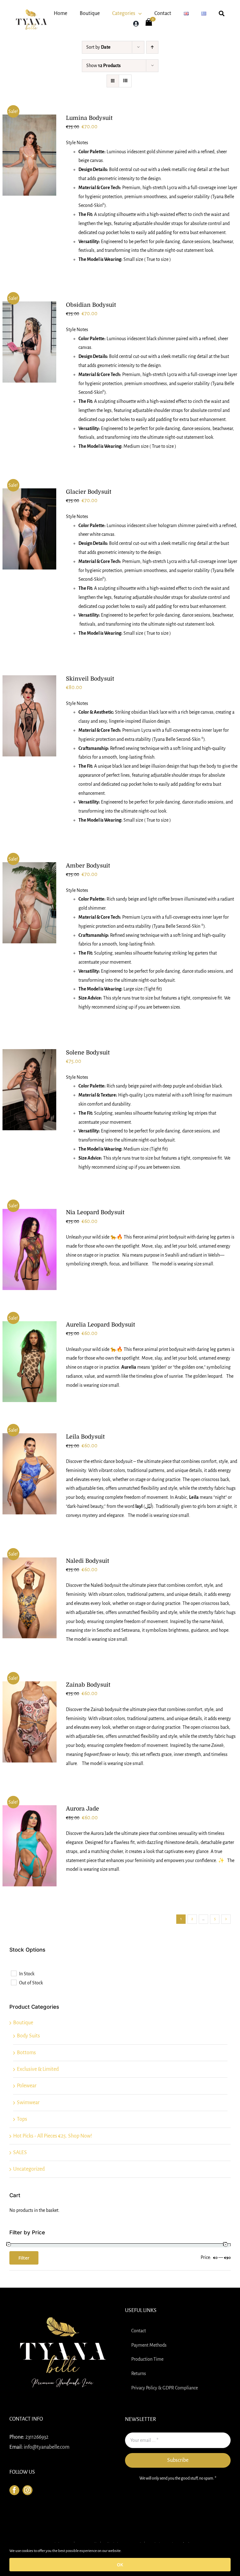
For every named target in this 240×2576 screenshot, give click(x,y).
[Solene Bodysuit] (30, 1090)
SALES (20, 2153)
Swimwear (28, 2103)
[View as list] (125, 81)
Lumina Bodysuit (89, 118)
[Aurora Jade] (30, 1846)
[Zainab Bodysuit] (30, 1722)
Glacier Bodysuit (89, 492)
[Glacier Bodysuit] (30, 529)
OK (120, 2565)
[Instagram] (27, 2490)
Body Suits (28, 2036)
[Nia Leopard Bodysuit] (30, 1249)
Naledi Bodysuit (87, 1561)
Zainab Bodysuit (88, 1685)
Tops (22, 2119)
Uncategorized (29, 2169)
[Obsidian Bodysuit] (30, 342)
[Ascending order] (152, 47)
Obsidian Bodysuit (91, 305)
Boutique (23, 2023)
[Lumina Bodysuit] (30, 155)
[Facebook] (14, 2490)
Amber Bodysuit (88, 866)
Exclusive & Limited (38, 2069)
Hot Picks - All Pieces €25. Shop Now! (53, 2136)
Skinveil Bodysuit (90, 679)
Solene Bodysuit (88, 1053)
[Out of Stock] (13, 1982)
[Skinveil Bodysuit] (30, 716)
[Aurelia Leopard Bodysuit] (30, 1362)
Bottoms (26, 2053)
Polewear (27, 2086)
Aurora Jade (82, 1809)
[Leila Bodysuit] (30, 1474)
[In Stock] (13, 1973)
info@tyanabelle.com (47, 2447)
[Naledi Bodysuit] (30, 1598)
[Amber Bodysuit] (30, 903)
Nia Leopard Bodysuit (95, 1212)
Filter (24, 2258)
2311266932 (37, 2437)
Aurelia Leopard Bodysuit (100, 1325)
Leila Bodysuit (85, 1437)
